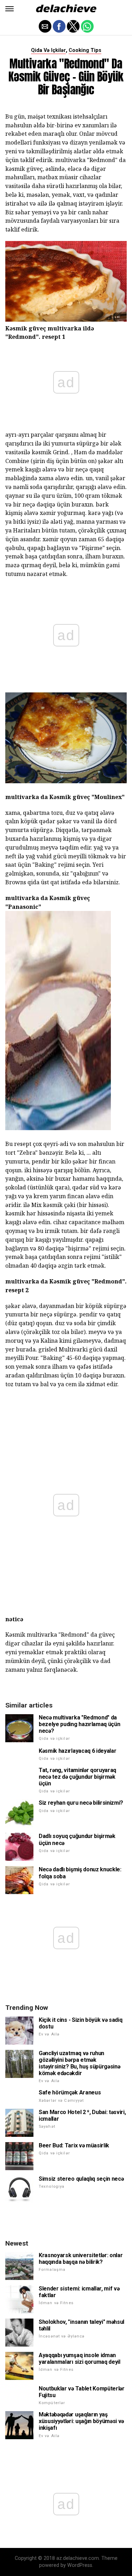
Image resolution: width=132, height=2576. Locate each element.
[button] (10, 9)
